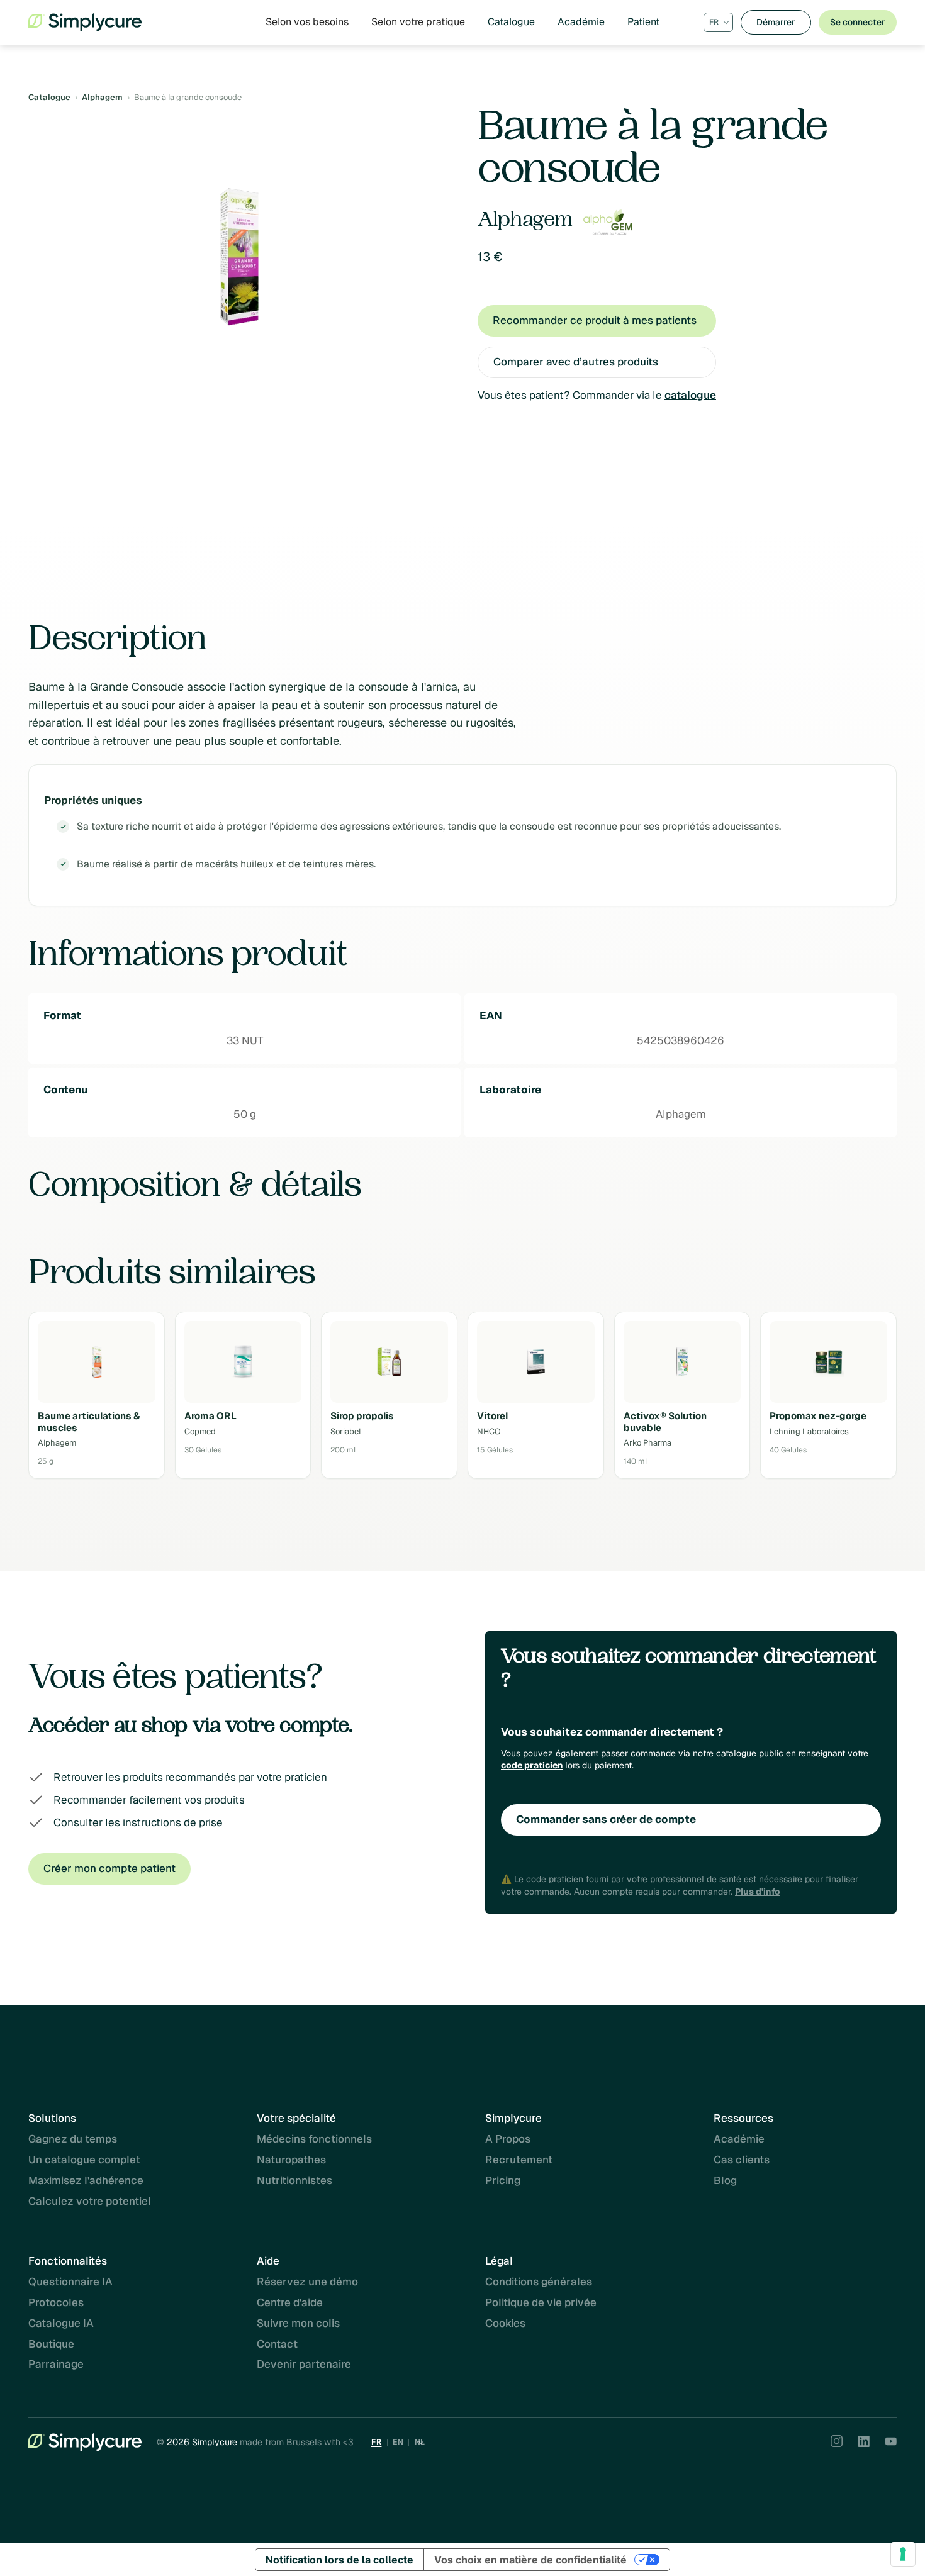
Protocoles (56, 2302)
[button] (307, 22)
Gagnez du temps (73, 2139)
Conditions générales (539, 2282)
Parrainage (56, 2364)
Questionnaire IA (70, 2282)
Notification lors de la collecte (339, 2560)
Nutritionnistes (294, 2180)
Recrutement (519, 2160)
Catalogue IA (61, 2323)
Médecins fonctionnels (314, 2139)
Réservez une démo (307, 2282)
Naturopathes (291, 2160)
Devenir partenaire (304, 2364)
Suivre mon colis (298, 2323)
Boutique (51, 2344)
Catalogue (511, 22)
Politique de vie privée (541, 2302)
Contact (277, 2344)
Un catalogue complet (84, 2160)
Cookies (505, 2323)
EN (398, 2442)
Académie (581, 22)
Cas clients (742, 2160)
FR (376, 2442)
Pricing (503, 2180)
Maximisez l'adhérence (86, 2180)
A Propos (508, 2139)
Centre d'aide (290, 2302)
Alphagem (102, 97)
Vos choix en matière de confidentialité (530, 2560)
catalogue (690, 395)
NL (420, 2442)
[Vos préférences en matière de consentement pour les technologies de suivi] (903, 2554)
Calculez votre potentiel (90, 2201)
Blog (725, 2180)
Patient (643, 22)
